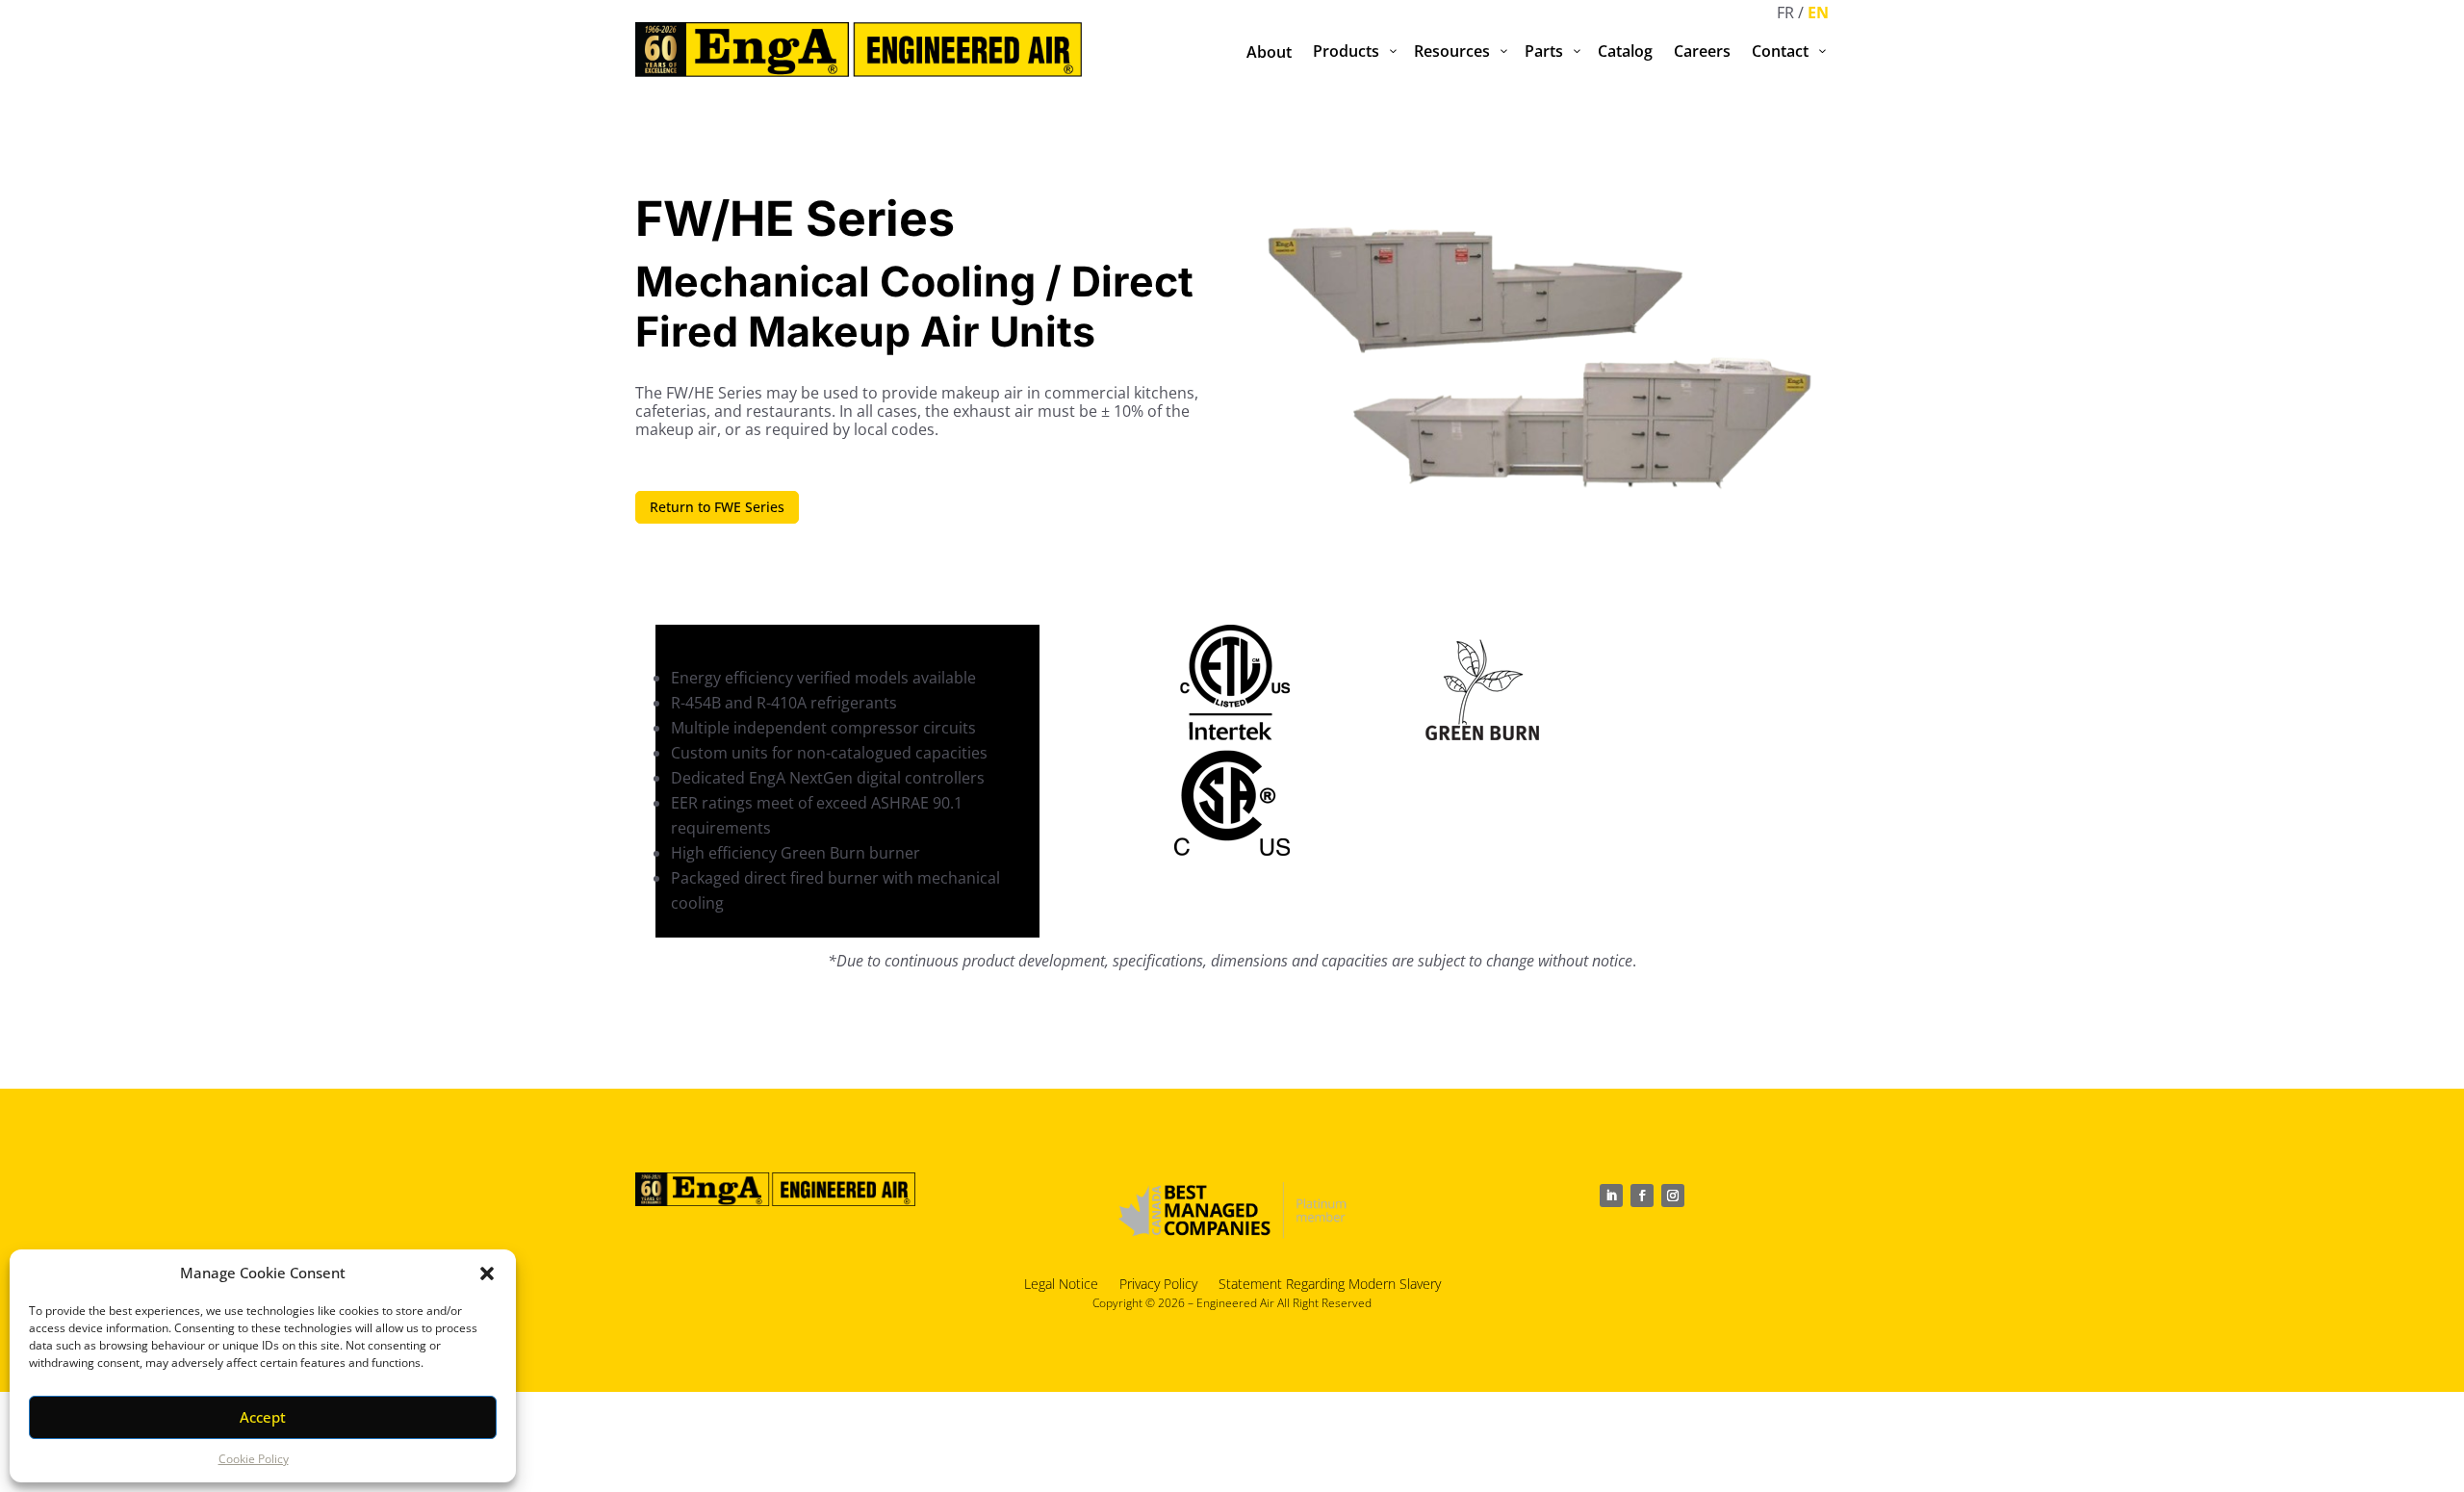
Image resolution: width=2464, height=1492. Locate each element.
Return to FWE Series (717, 507)
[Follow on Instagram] (1673, 1196)
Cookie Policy (254, 1459)
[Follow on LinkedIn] (1611, 1196)
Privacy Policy (1158, 1283)
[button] (487, 1273)
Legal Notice (1061, 1283)
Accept (263, 1417)
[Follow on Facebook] (1642, 1196)
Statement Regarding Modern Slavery (1330, 1283)
